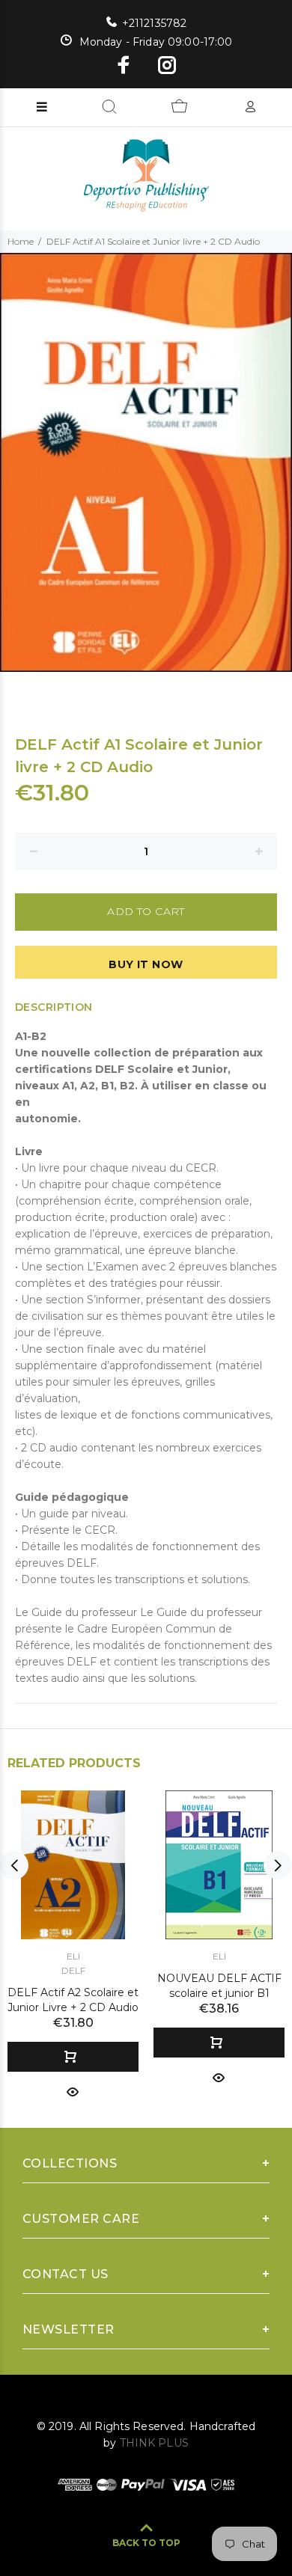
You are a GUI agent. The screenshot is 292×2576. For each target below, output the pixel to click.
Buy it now (146, 964)
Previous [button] (14, 1865)
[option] (146, 463)
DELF (73, 1970)
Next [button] (278, 1865)
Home (21, 241)
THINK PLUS (154, 2443)
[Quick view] (73, 2091)
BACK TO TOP (146, 2543)
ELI (73, 1956)
